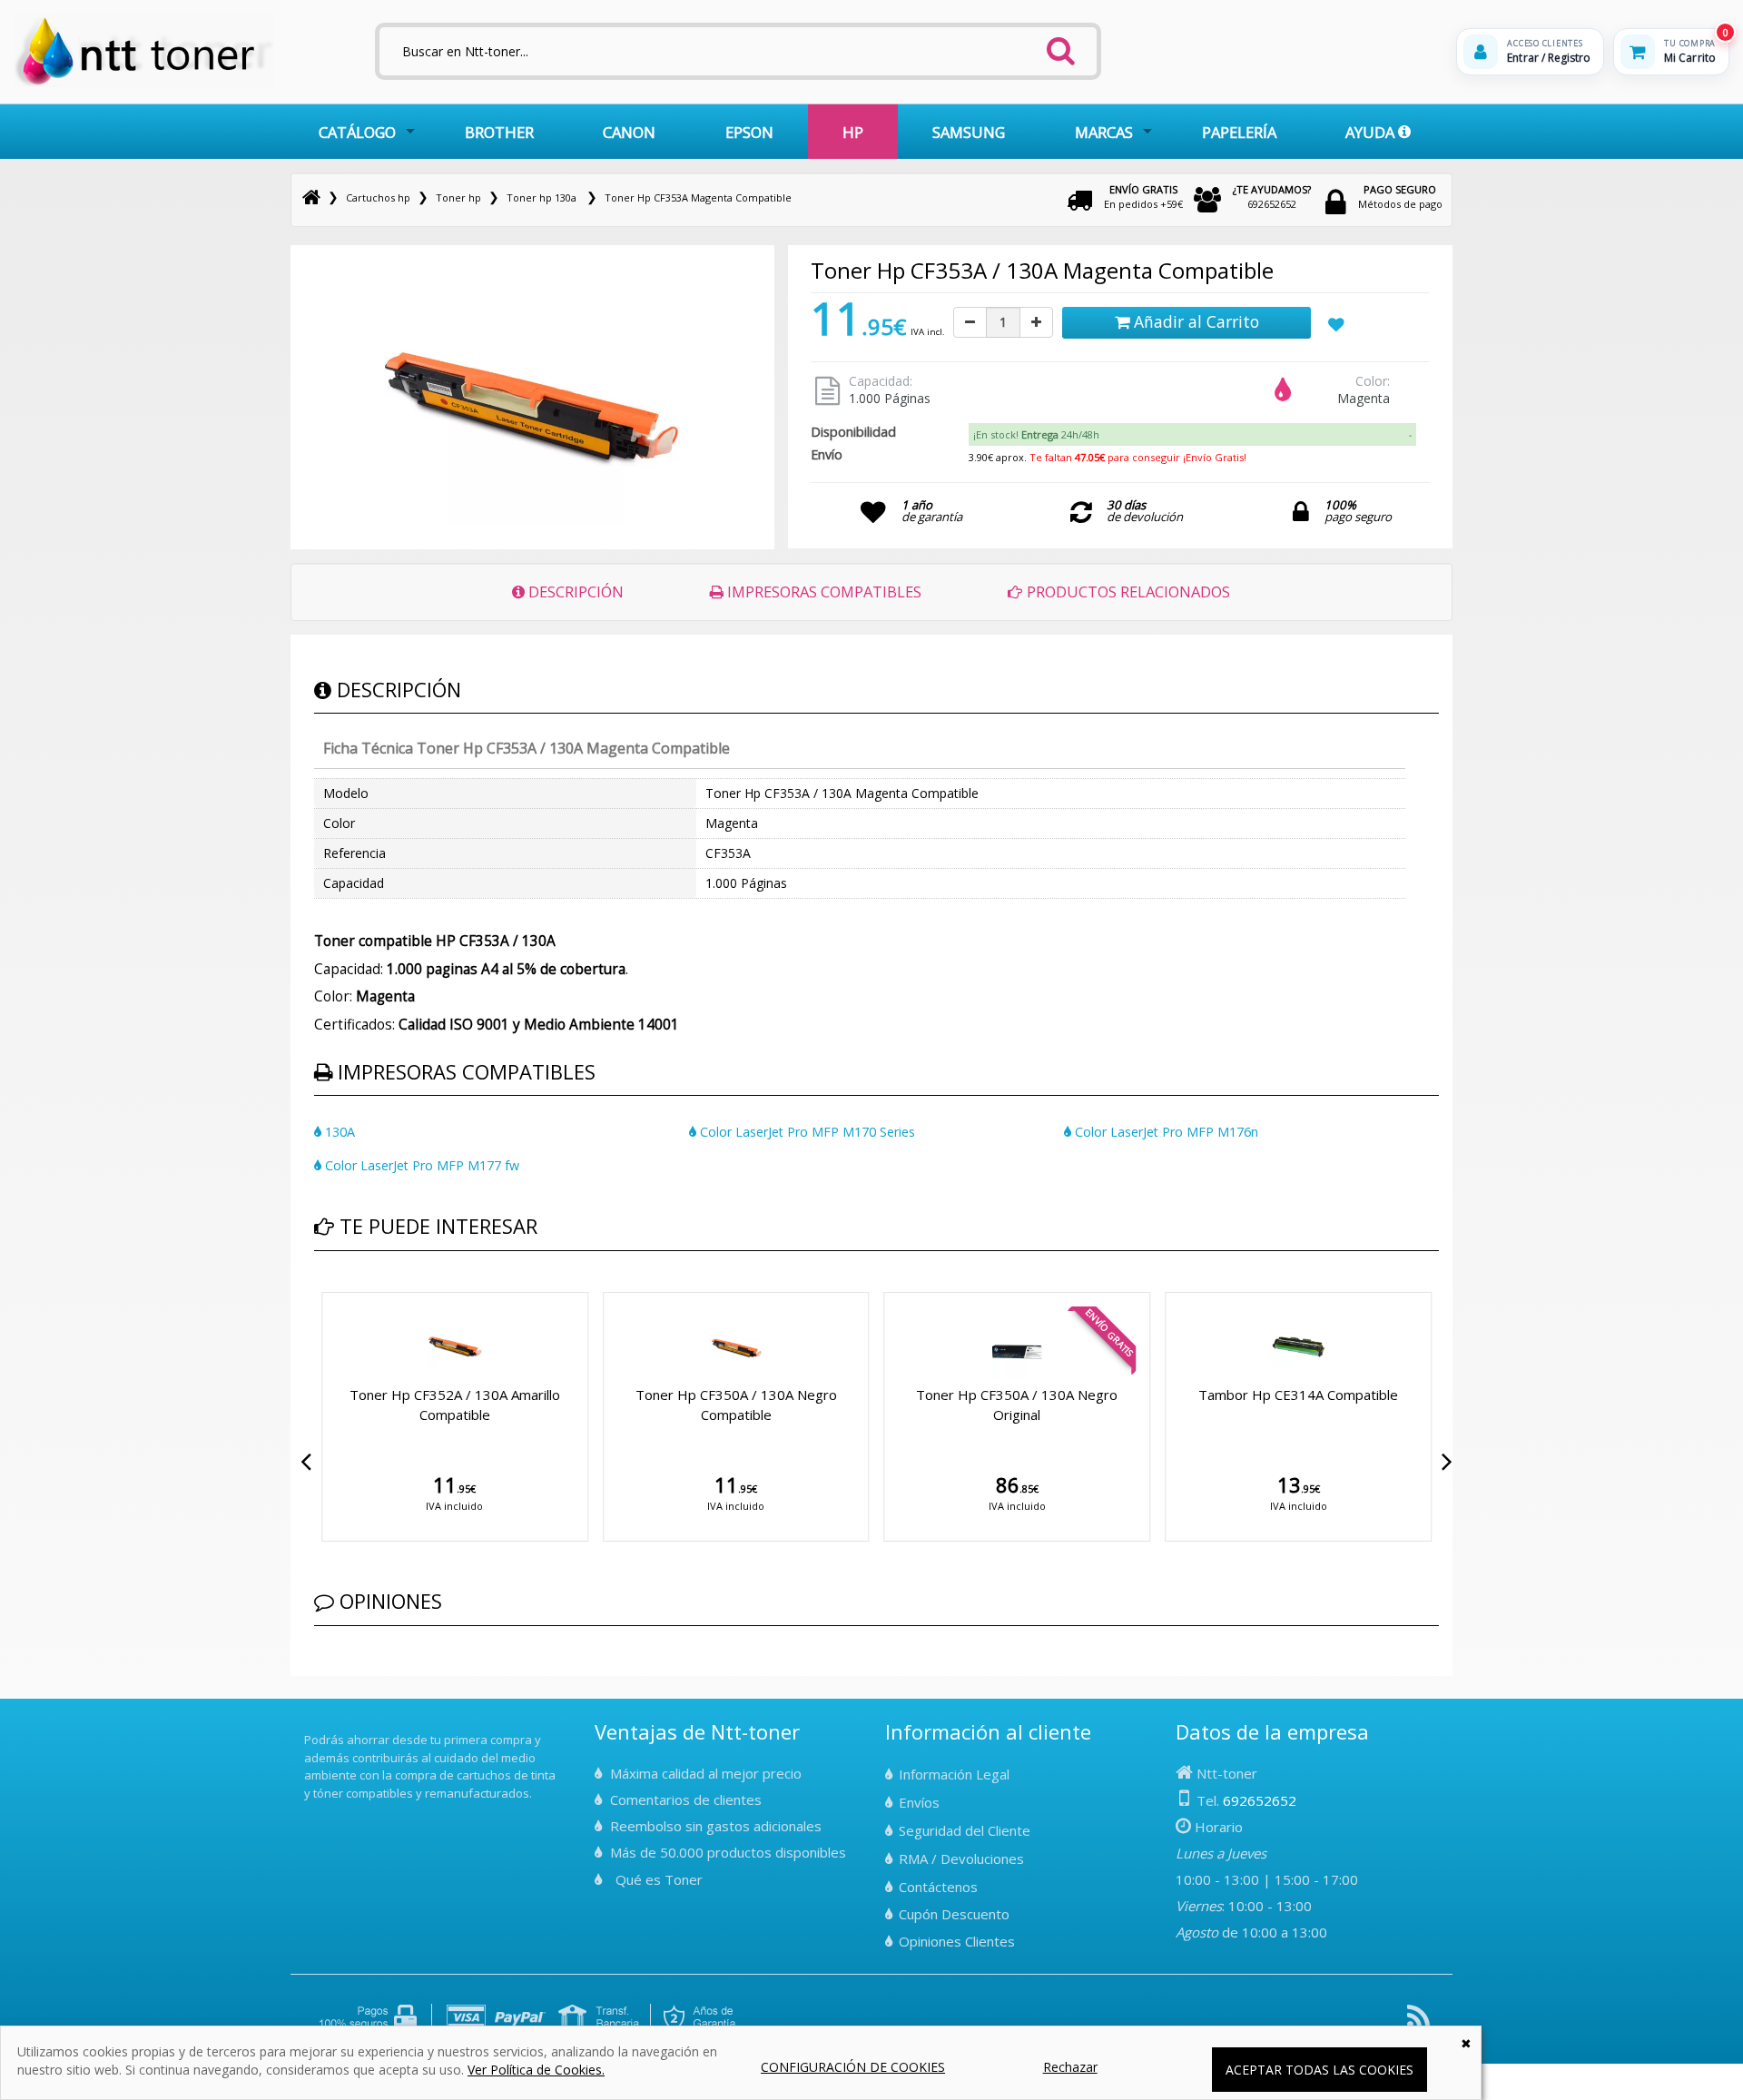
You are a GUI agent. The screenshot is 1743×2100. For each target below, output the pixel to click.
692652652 (1272, 197)
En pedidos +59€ (1143, 197)
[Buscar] (1061, 45)
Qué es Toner (659, 1879)
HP (853, 132)
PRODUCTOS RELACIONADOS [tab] (1127, 592)
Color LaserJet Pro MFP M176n (1165, 1132)
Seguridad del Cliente (965, 1830)
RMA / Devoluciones (961, 1858)
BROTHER (499, 132)
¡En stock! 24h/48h (1036, 434)
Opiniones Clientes (957, 1941)
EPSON (749, 132)
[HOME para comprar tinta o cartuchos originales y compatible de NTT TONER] (144, 83)
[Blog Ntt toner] (1418, 2023)
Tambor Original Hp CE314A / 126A (1348, 1395)
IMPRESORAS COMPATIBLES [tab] (822, 592)
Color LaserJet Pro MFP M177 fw (420, 1165)
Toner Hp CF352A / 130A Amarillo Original (1067, 1404)
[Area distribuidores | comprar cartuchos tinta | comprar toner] (310, 1728)
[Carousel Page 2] (330, 1289)
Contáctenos (938, 1887)
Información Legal (954, 1774)
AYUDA (1372, 132)
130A (338, 1132)
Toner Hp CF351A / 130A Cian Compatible (786, 1404)
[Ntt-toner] (311, 197)
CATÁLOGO (357, 132)
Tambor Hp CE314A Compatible (505, 1395)
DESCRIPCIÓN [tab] (574, 592)
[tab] (1192, 435)
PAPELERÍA (1239, 132)
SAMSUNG (969, 132)
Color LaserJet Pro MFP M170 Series (806, 1132)
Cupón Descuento (954, 1914)
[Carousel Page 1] (320, 1289)
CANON (629, 132)
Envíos (919, 1802)
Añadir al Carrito (1194, 321)
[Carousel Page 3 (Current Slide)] (341, 1289)
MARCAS (1104, 132)
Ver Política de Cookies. (536, 2070)
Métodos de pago (1400, 197)
